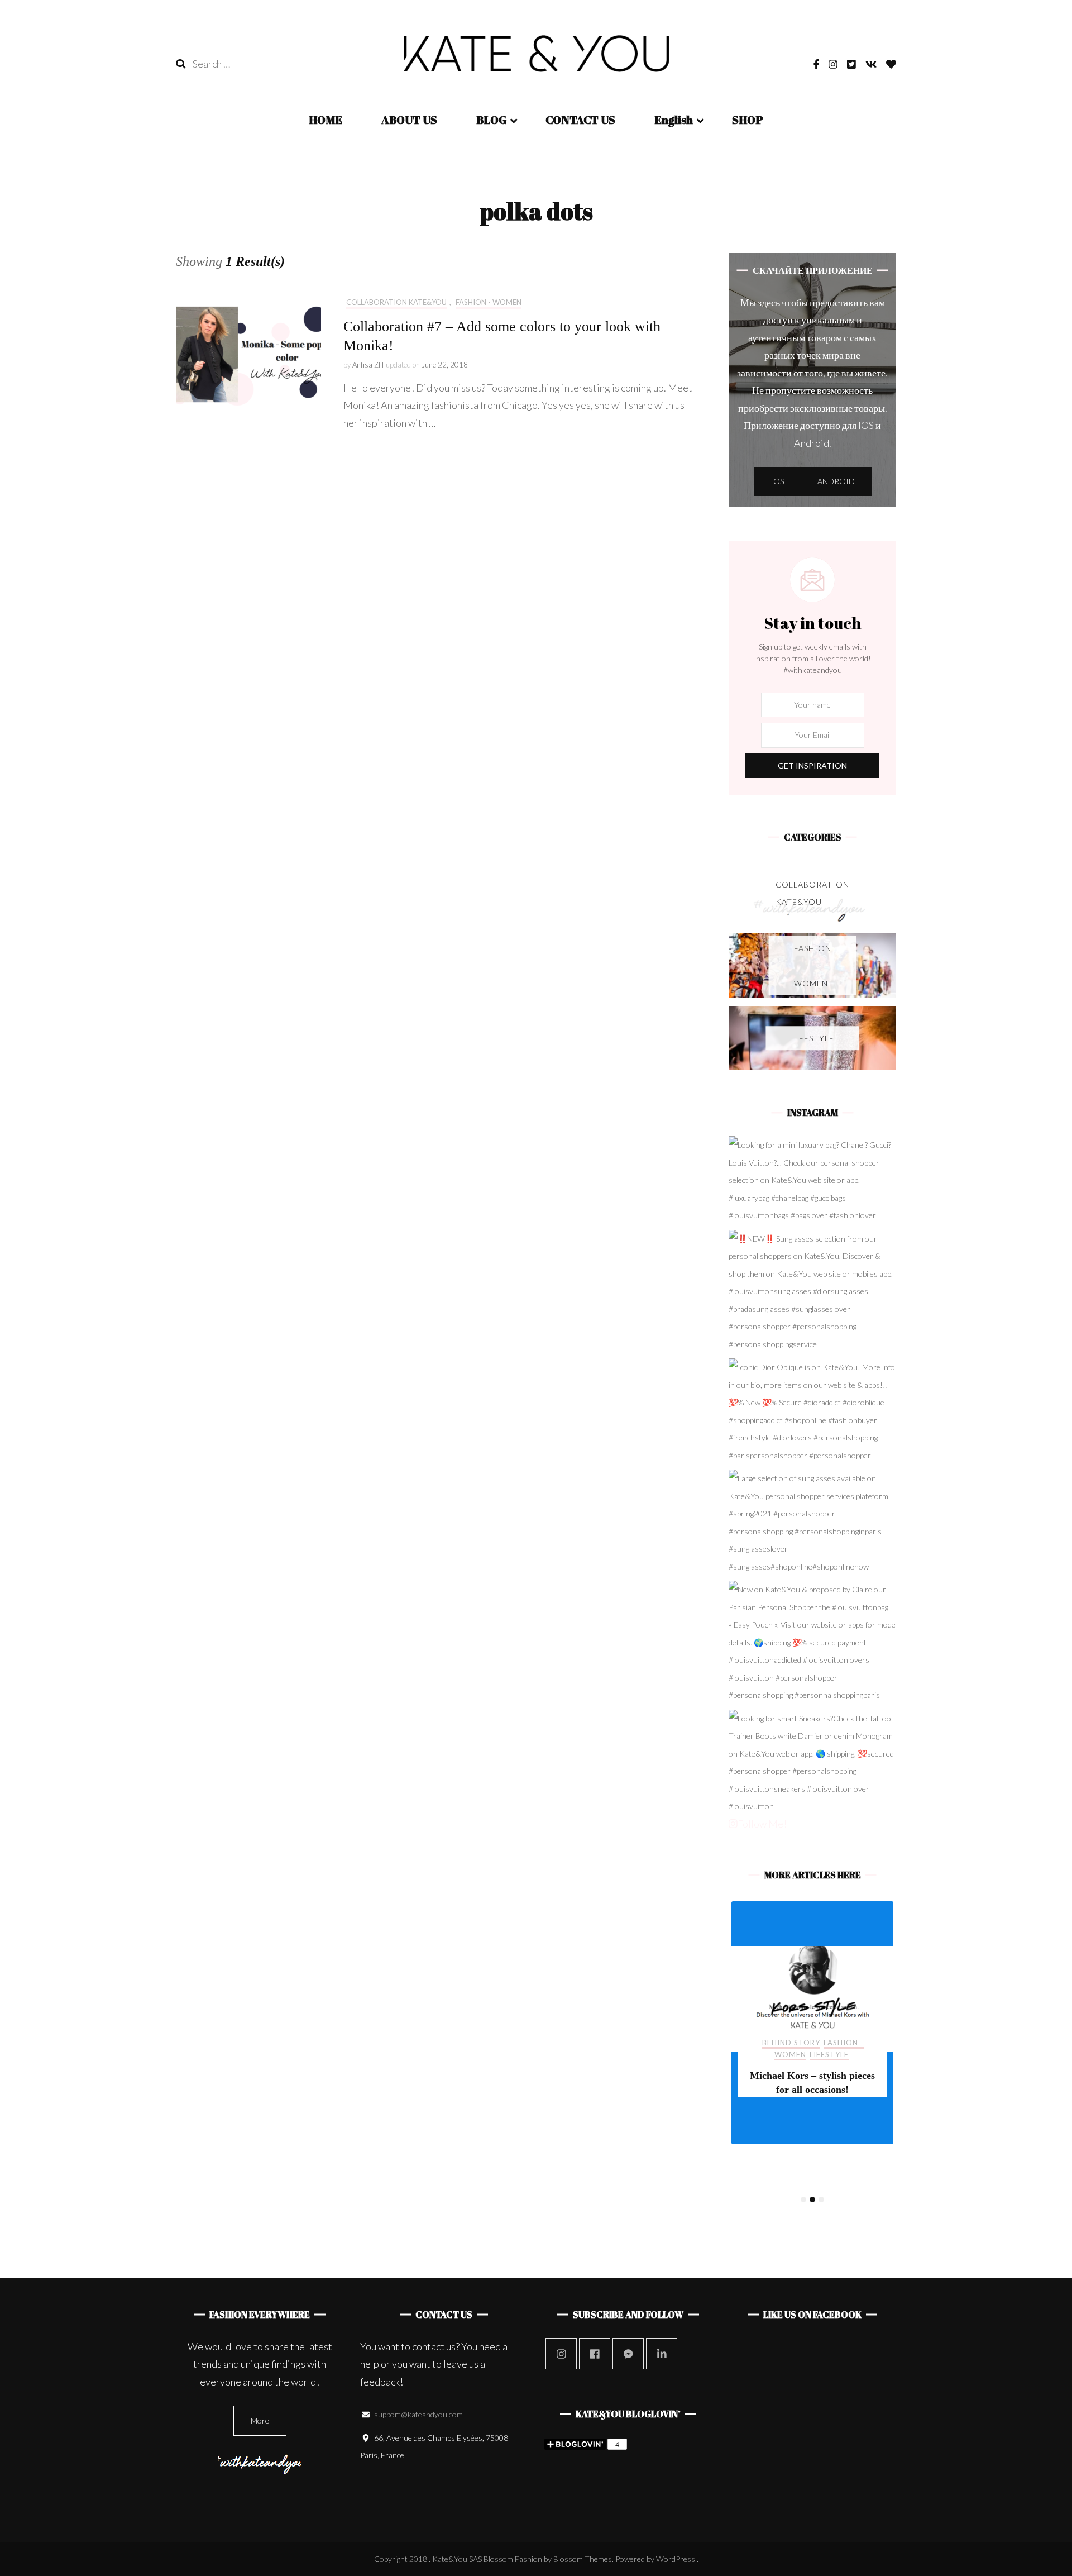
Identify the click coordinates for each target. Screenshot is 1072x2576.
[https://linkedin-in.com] (662, 2354)
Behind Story (791, 2043)
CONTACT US (580, 120)
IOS (777, 481)
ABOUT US (409, 120)
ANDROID (836, 481)
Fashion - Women (489, 302)
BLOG (491, 120)
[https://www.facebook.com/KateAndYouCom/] (595, 2354)
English (674, 120)
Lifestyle (829, 2054)
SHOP (748, 120)
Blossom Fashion (513, 2559)
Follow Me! (762, 1824)
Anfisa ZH (368, 365)
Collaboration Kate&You (396, 302)
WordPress (676, 2559)
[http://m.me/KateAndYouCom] (628, 2354)
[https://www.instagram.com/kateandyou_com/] (561, 2354)
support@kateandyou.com (418, 2414)
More (260, 2420)
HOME (326, 120)
